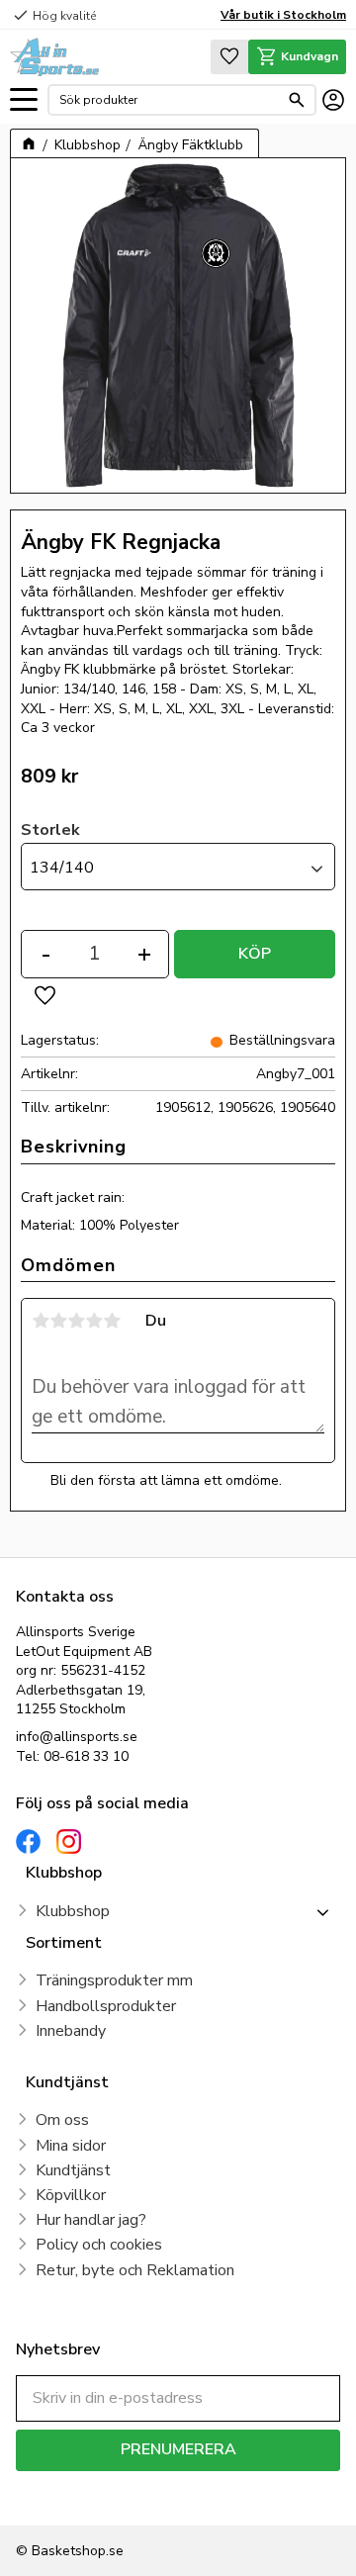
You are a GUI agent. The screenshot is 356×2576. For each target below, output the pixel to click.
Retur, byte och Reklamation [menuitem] (135, 2270)
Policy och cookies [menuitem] (99, 2245)
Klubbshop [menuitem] (73, 1911)
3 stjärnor (76, 1321)
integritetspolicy (63, 2498)
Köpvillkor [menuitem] (71, 2195)
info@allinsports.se (77, 1737)
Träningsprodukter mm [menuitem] (114, 1980)
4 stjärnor (94, 1321)
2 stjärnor (58, 1321)
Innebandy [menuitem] (71, 2031)
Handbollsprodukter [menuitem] (106, 2006)
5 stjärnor (112, 1321)
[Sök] (297, 100)
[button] (24, 100)
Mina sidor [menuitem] (71, 2146)
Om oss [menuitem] (62, 2120)
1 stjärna (41, 1321)
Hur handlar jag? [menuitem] (91, 2220)
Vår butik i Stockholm (283, 15)
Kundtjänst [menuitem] (73, 2170)
